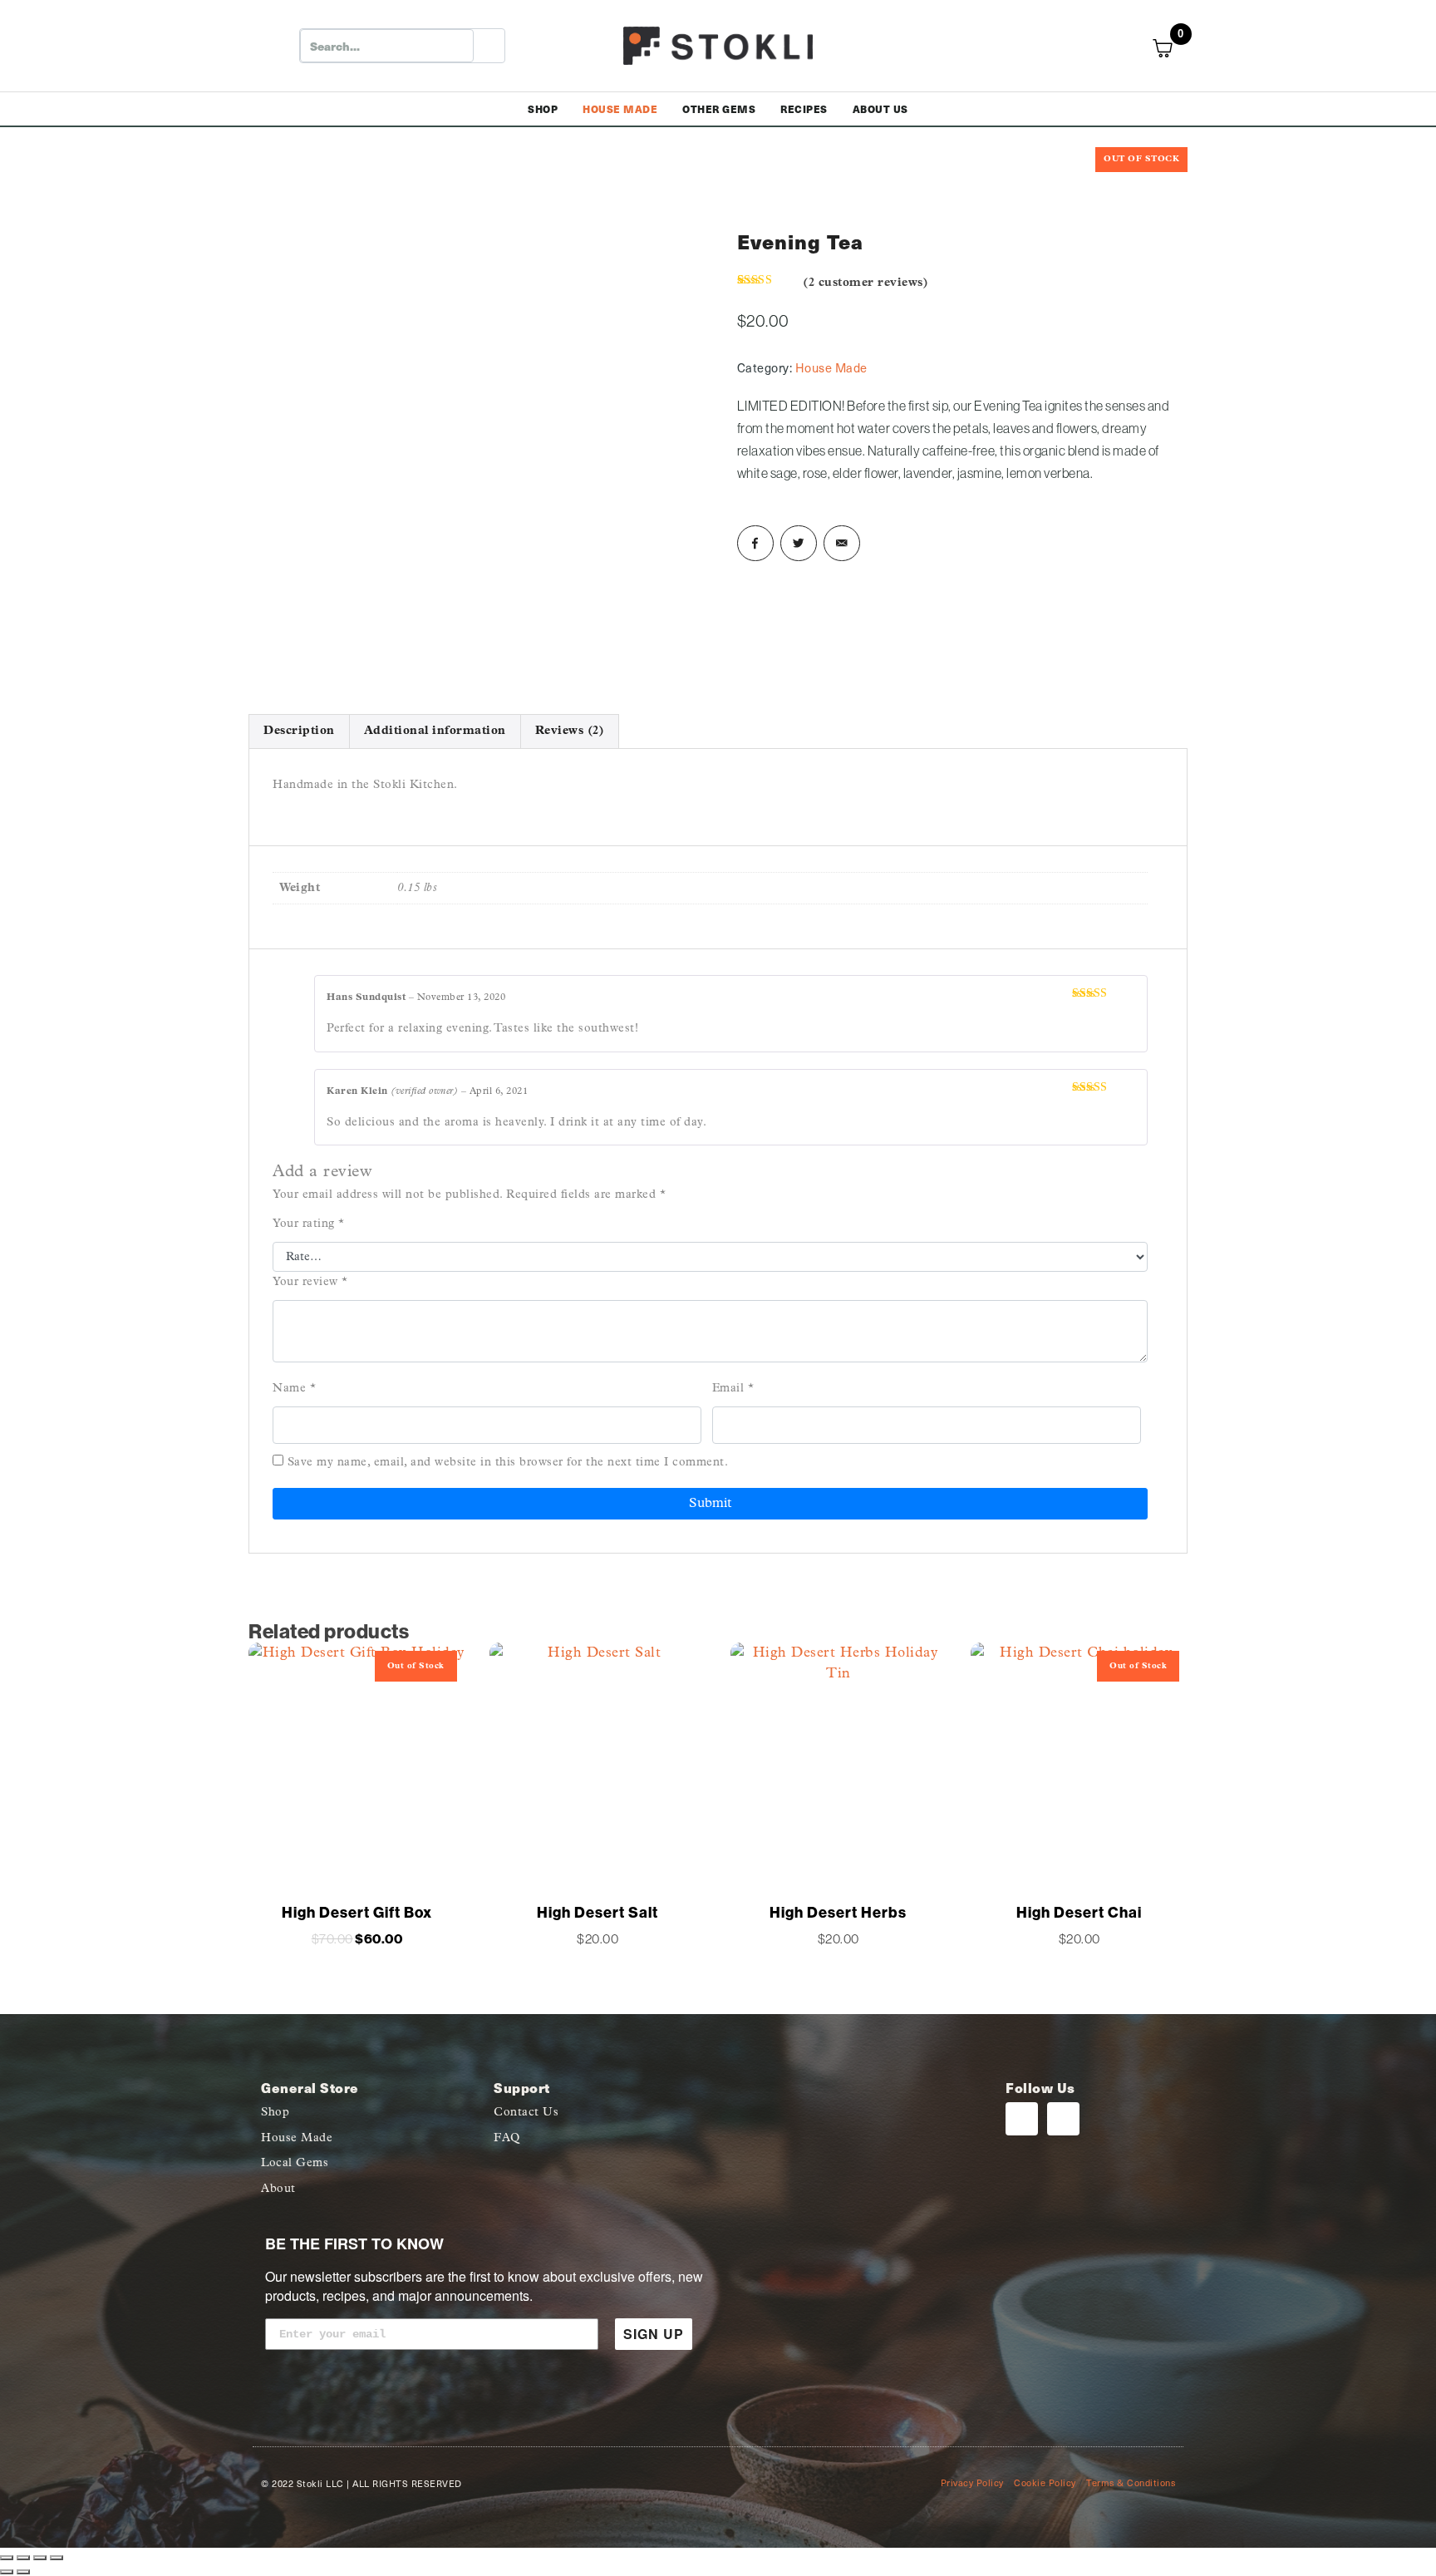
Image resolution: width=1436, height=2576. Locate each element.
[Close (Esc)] (57, 2558)
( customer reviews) (866, 283)
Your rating (309, 1224)
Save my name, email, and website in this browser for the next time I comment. (508, 1463)
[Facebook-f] (1063, 2118)
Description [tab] (299, 731)
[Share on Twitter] (799, 544)
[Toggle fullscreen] (23, 2558)
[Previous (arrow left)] (7, 2572)
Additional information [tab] (435, 731)
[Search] (489, 46)
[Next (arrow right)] (23, 2572)
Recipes (804, 109)
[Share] (40, 2558)
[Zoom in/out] (7, 2558)
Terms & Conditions (1131, 2482)
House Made (620, 109)
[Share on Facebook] (755, 544)
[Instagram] (1022, 2118)
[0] (1172, 48)
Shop (543, 109)
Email (733, 1389)
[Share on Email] (842, 544)
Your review (310, 1282)
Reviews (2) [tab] (570, 731)
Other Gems (719, 109)
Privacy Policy (972, 2482)
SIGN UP (654, 2334)
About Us (880, 109)
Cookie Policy (1045, 2482)
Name (294, 1389)
